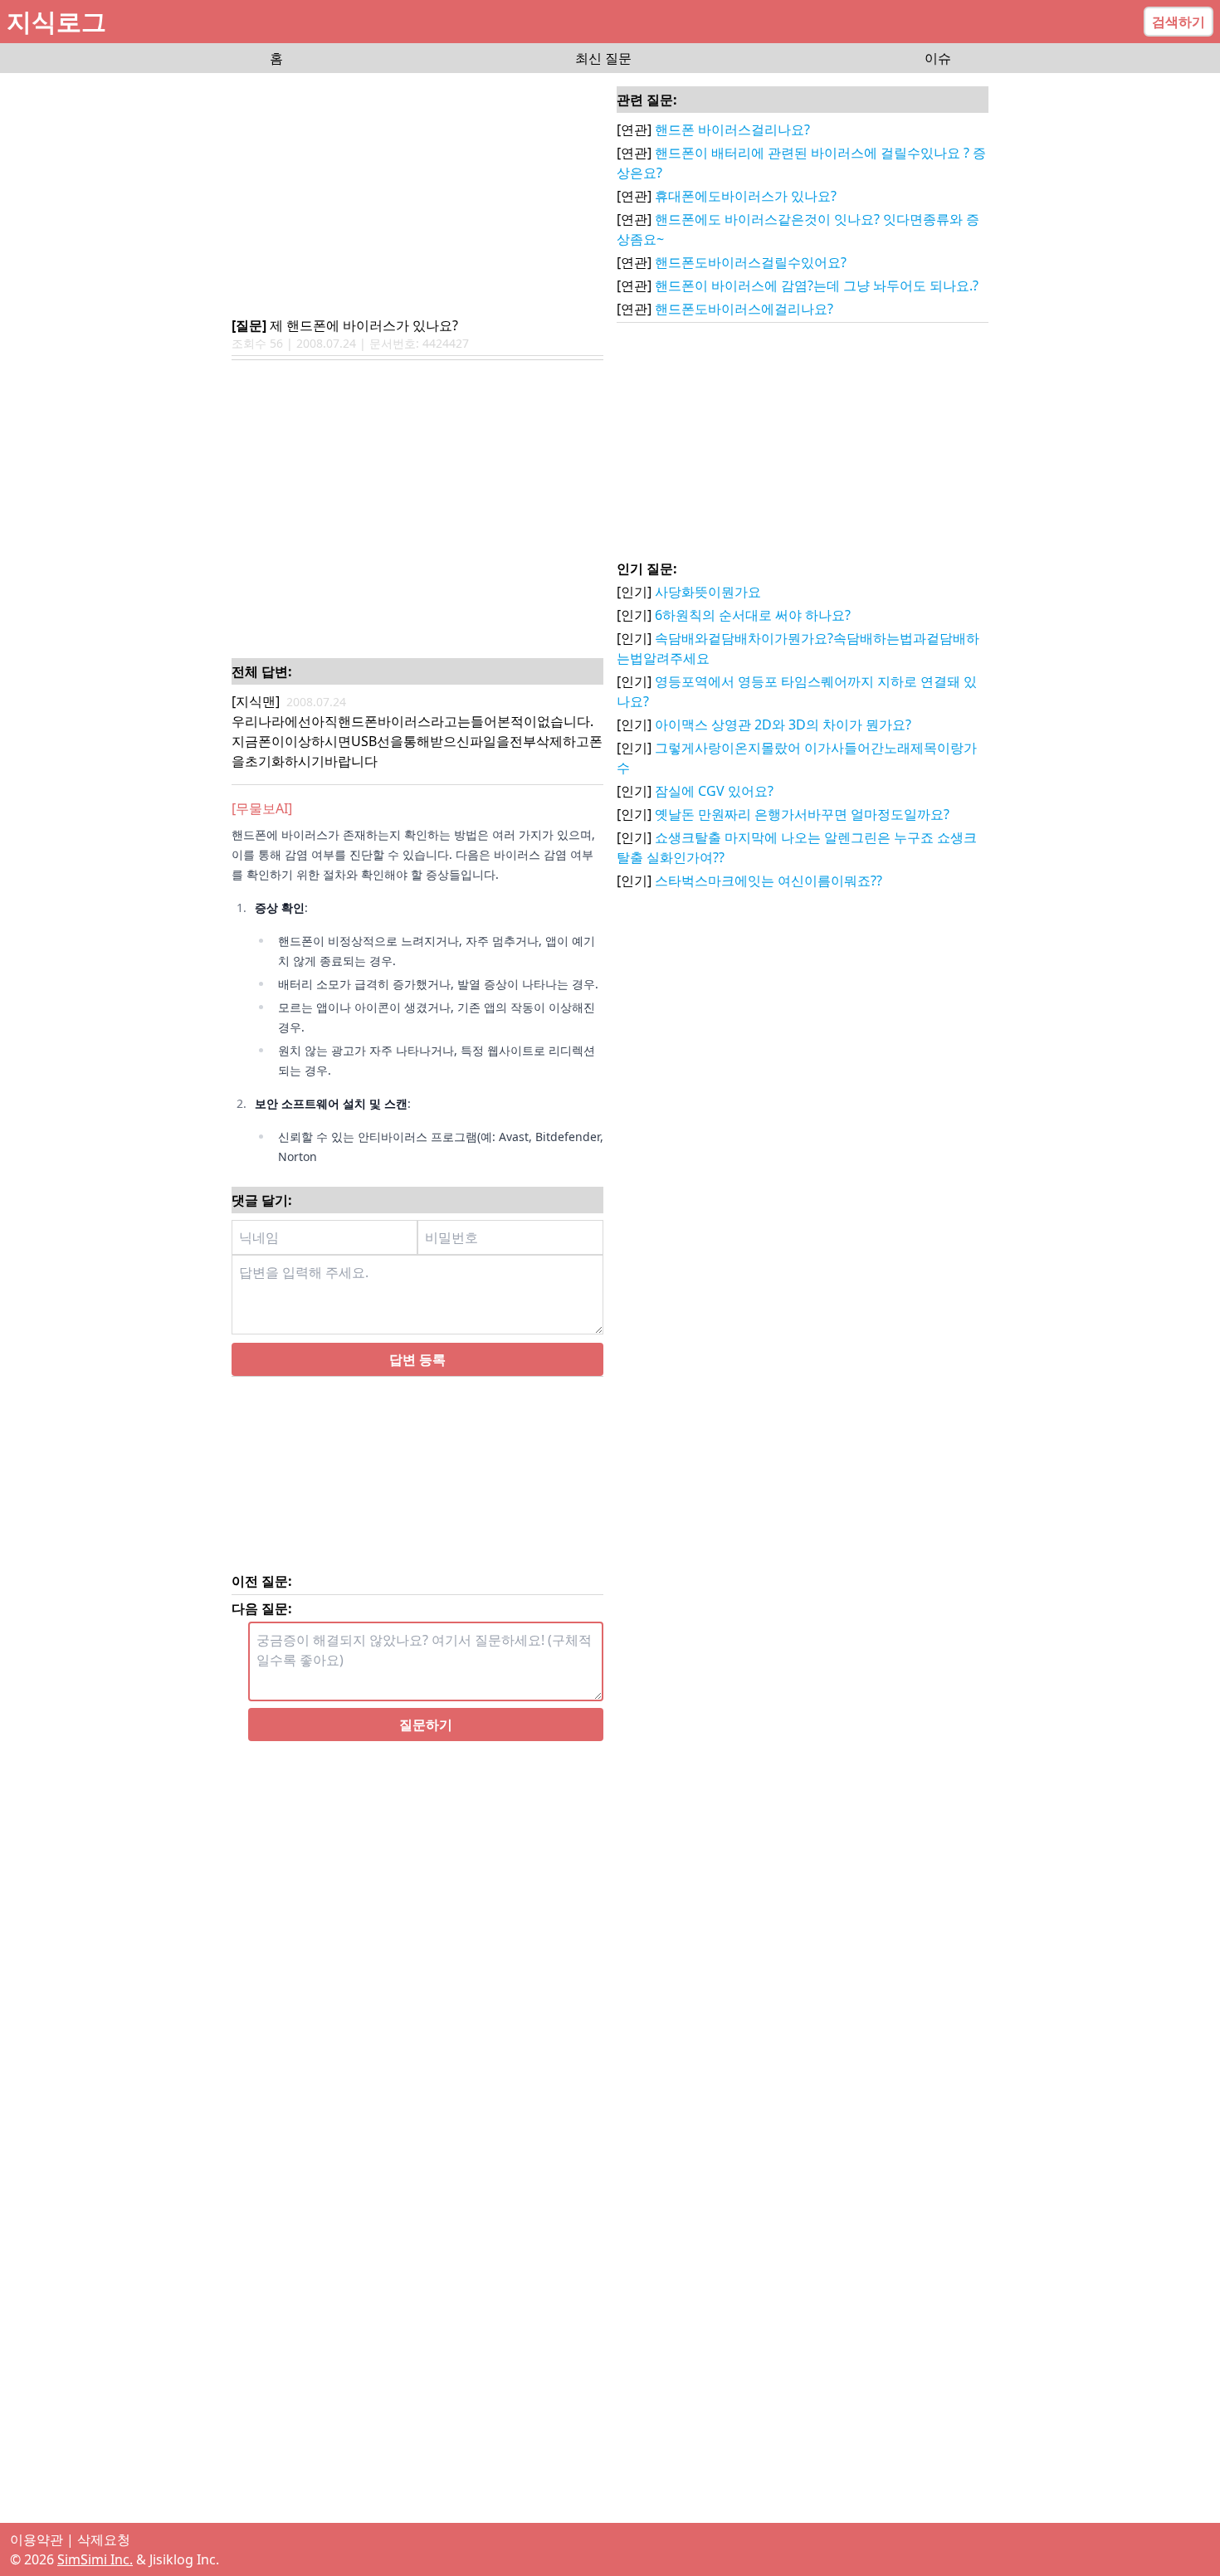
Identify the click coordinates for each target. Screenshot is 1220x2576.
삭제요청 (104, 2539)
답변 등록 (417, 1379)
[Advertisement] (417, 196)
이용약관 (37, 2539)
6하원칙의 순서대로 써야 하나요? (753, 615)
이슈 (938, 58)
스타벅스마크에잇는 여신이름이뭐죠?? (769, 881)
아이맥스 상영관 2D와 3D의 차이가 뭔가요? (783, 724)
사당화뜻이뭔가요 (708, 592)
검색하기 (1179, 22)
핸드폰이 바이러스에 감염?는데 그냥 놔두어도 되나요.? (817, 285)
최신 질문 (603, 58)
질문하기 (426, 1744)
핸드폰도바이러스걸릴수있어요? (751, 262)
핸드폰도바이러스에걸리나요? (744, 309)
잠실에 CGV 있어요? (714, 791)
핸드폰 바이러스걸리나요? (732, 129)
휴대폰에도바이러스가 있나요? (746, 196)
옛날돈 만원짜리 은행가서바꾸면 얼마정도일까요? (802, 814)
